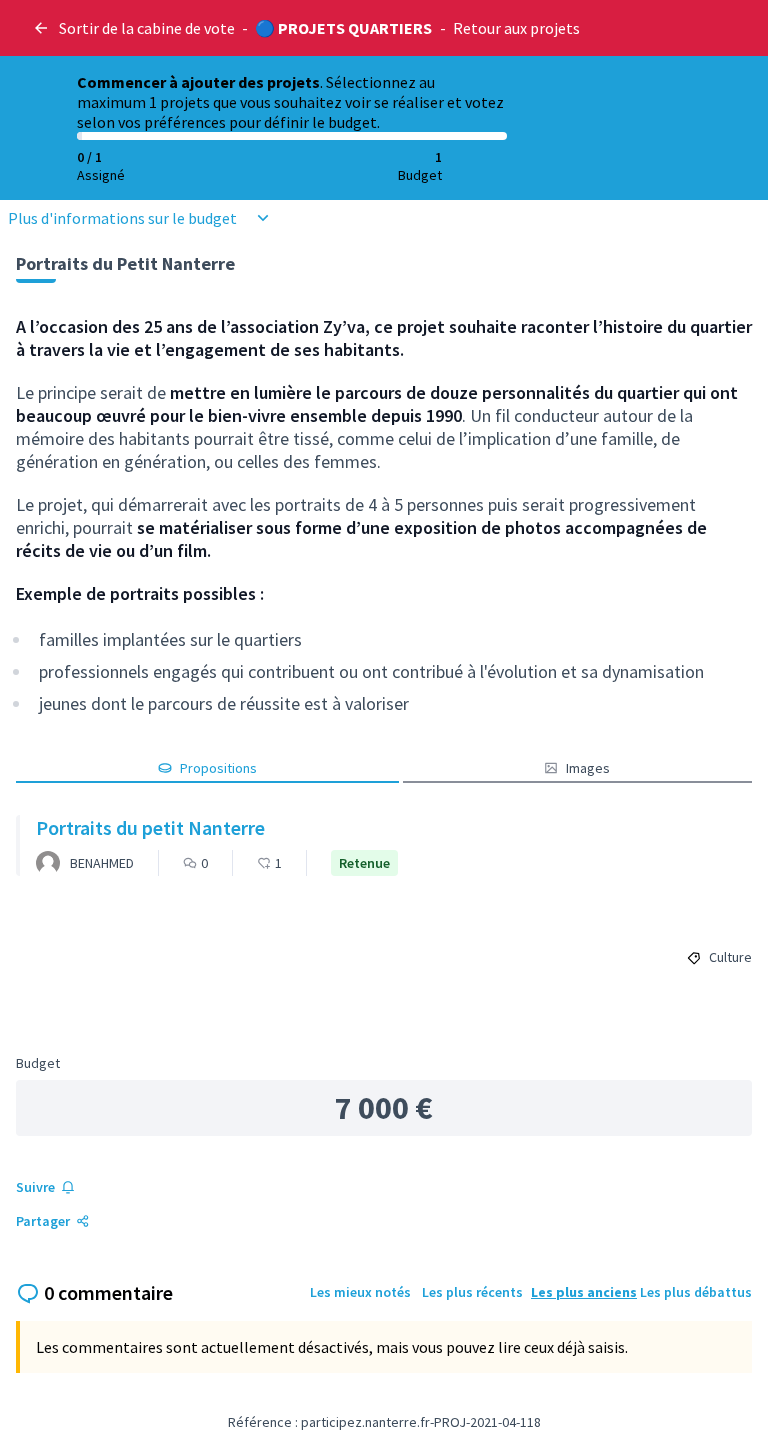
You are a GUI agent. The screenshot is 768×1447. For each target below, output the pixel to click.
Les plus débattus (696, 1292)
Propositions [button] (218, 768)
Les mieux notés (360, 1292)
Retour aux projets (516, 28)
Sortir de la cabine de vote (147, 28)
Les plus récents (472, 1292)
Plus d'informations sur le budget (122, 218)
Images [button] (588, 768)
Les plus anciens (584, 1292)
